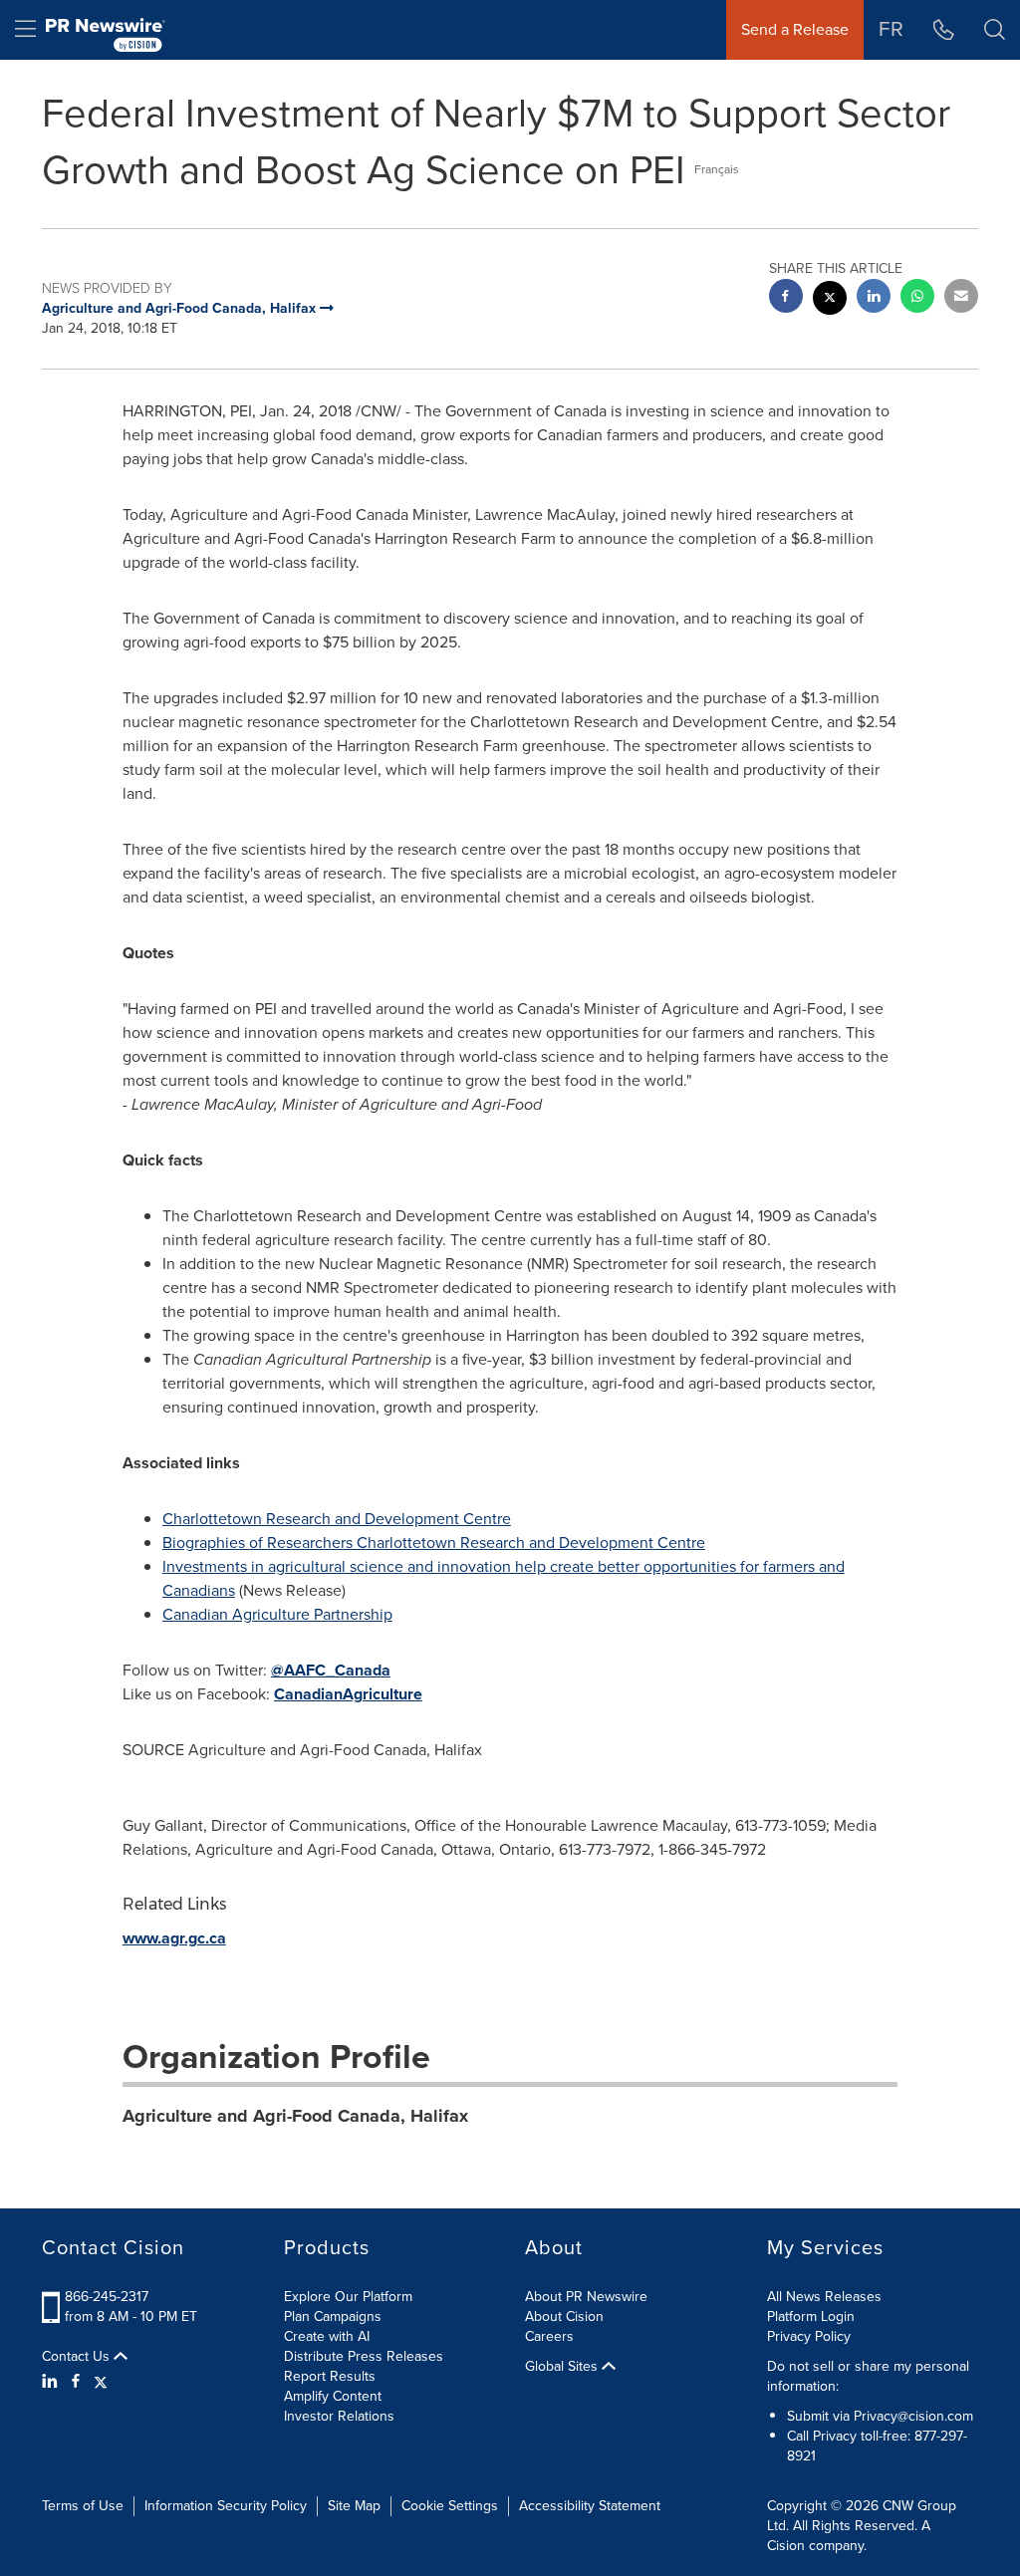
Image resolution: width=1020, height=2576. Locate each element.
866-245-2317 (107, 2297)
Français (717, 169)
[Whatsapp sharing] (917, 298)
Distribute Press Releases (364, 2356)
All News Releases (824, 2297)
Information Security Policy (226, 2506)
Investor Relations (339, 2416)
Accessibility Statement (590, 2506)
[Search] (995, 30)
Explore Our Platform (348, 2297)
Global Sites (563, 2367)
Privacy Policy (809, 2336)
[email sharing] (961, 298)
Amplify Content (333, 2396)
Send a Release (795, 29)
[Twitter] (101, 2382)
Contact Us (78, 2357)
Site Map (354, 2506)
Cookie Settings (450, 2506)
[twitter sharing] (830, 300)
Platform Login (811, 2317)
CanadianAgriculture (348, 1694)
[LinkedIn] (52, 2382)
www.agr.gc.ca (174, 1938)
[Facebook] (76, 2382)
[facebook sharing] (786, 298)
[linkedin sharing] (874, 298)
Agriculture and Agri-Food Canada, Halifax (295, 2116)
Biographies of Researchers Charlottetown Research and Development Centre (434, 1543)
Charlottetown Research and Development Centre (337, 1519)
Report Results (330, 2376)
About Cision (564, 2317)
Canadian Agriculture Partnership (277, 1614)
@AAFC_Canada (331, 1670)
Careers (549, 2336)
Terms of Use (83, 2506)
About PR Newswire (586, 2297)
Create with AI (327, 2336)
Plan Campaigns (333, 2317)
